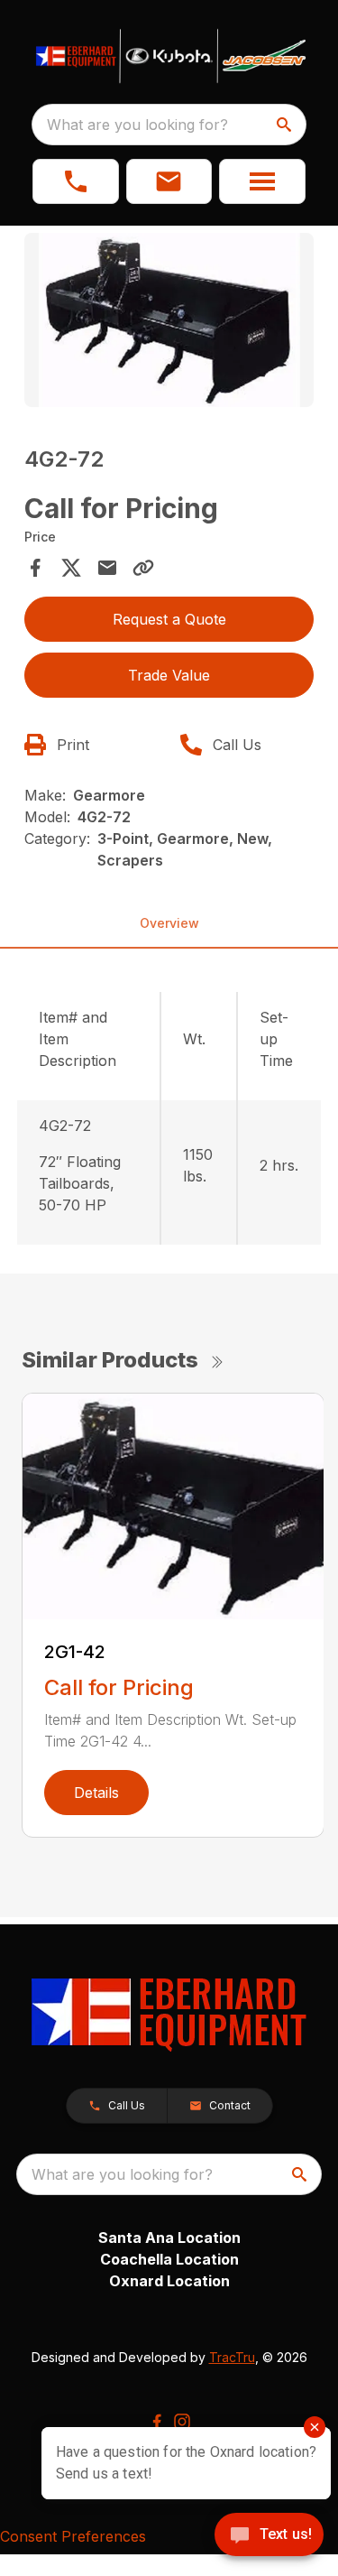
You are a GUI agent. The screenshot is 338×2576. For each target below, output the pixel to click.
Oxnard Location (169, 2281)
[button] (76, 181)
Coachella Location (169, 2259)
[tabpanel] (169, 323)
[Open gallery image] (169, 320)
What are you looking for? (137, 125)
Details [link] (96, 1793)
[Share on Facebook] (35, 568)
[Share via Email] (107, 568)
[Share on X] (71, 568)
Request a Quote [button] (169, 619)
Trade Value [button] (169, 675)
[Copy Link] (143, 568)
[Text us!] (269, 2536)
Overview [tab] (169, 923)
